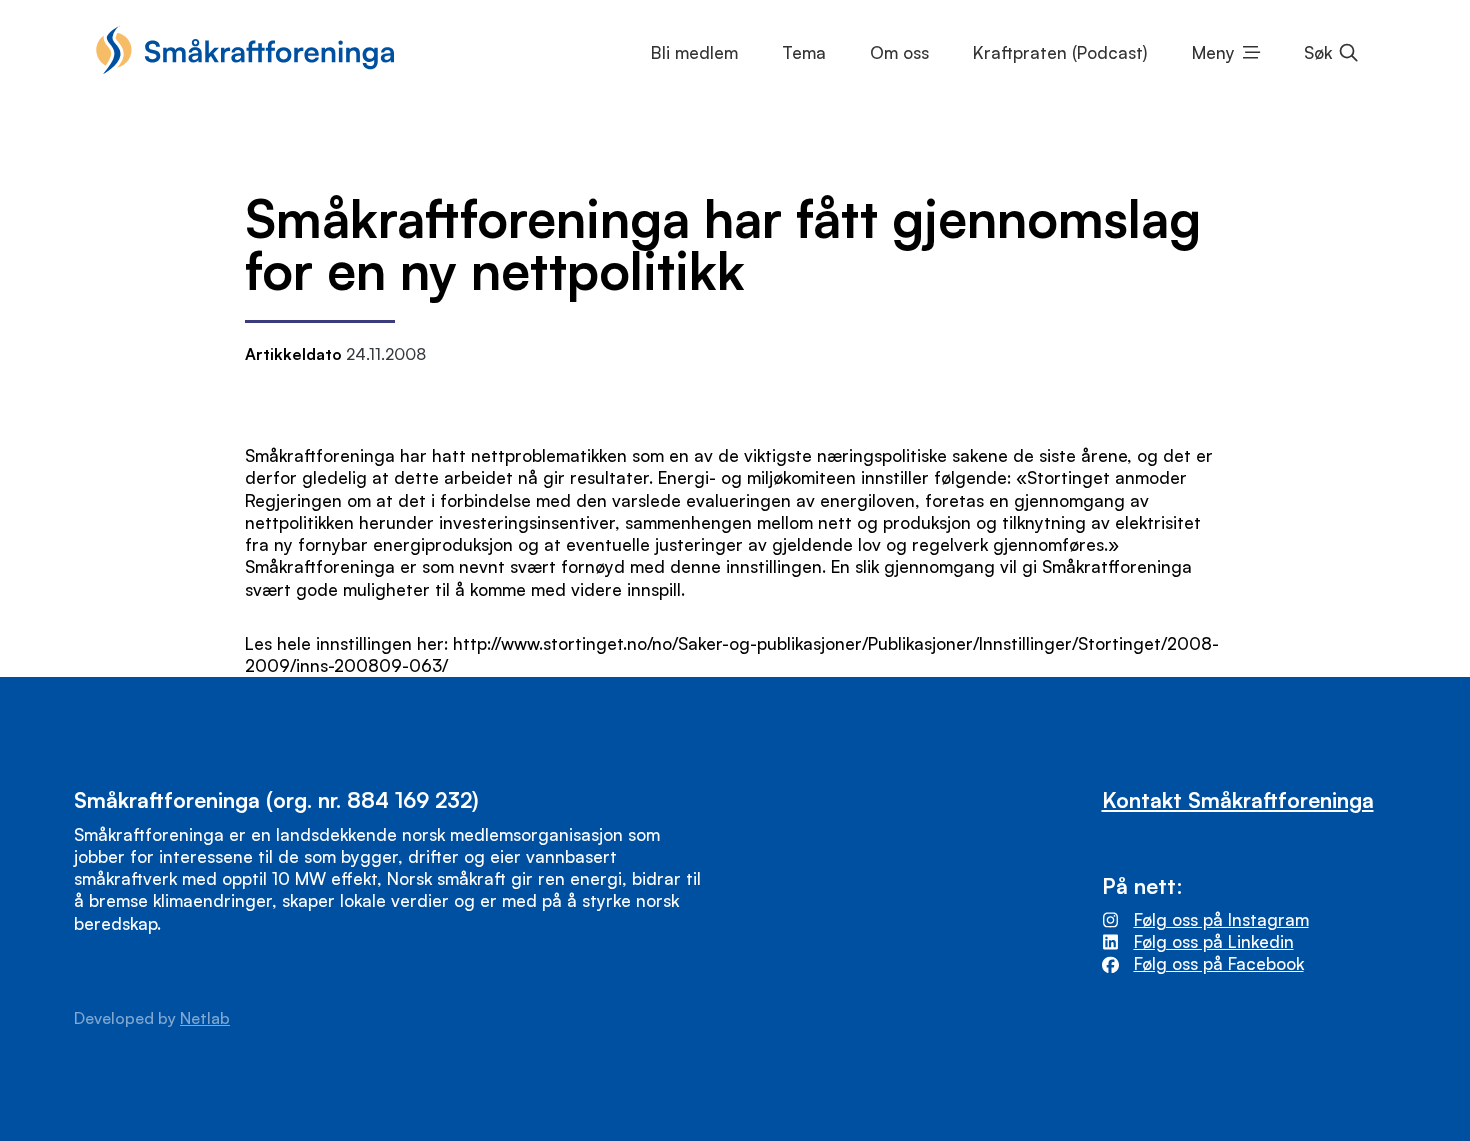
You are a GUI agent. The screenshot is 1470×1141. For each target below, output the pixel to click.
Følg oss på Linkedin (1214, 941)
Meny (1213, 52)
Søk (1318, 52)
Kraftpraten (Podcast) (1060, 52)
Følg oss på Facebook (1219, 963)
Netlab (205, 1018)
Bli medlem (694, 52)
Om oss (899, 52)
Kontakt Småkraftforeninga (1238, 799)
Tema (804, 52)
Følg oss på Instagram (1221, 919)
